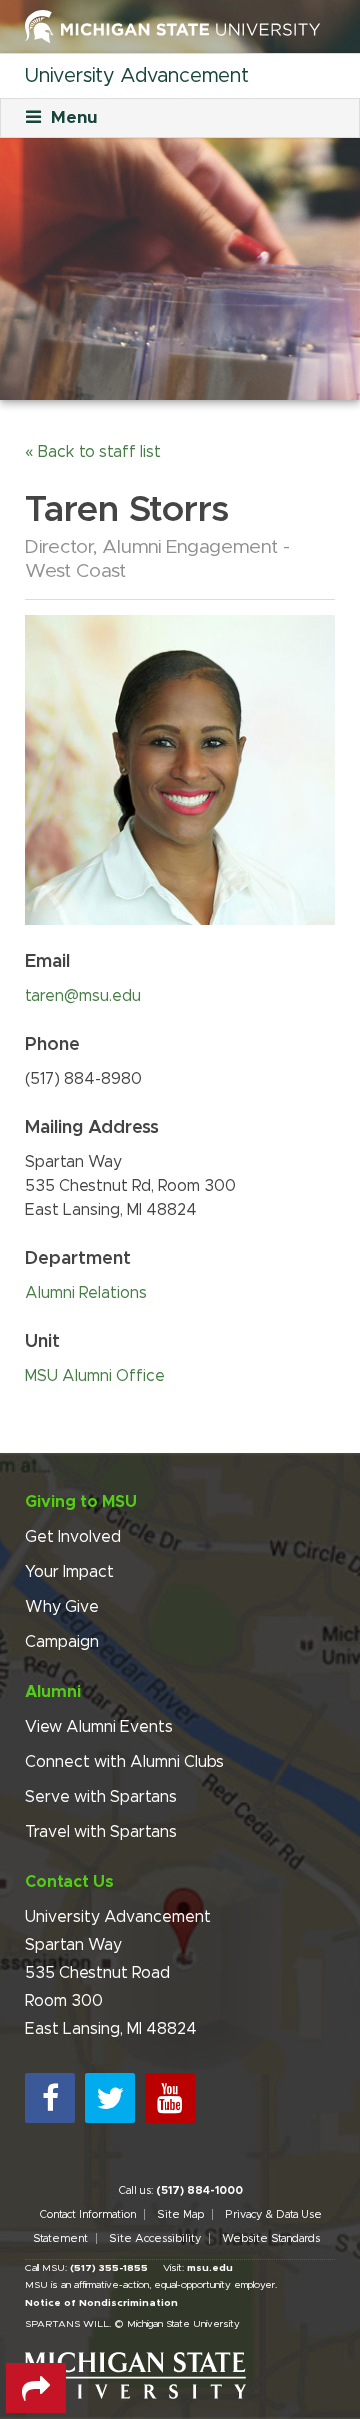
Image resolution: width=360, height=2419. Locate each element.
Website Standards (271, 2238)
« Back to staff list (93, 452)
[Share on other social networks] (36, 2388)
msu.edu (210, 2268)
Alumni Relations (86, 1293)
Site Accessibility (155, 2238)
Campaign (62, 1642)
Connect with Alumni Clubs (124, 1762)
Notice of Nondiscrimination (101, 2303)
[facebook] (50, 2098)
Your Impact (69, 1572)
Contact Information (87, 2214)
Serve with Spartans (101, 1797)
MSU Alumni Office (95, 1376)
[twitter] (110, 2098)
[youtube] (170, 2098)
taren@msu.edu (83, 996)
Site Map (180, 2214)
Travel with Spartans (101, 1832)
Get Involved (73, 1537)
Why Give (62, 1607)
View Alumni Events (99, 1727)
